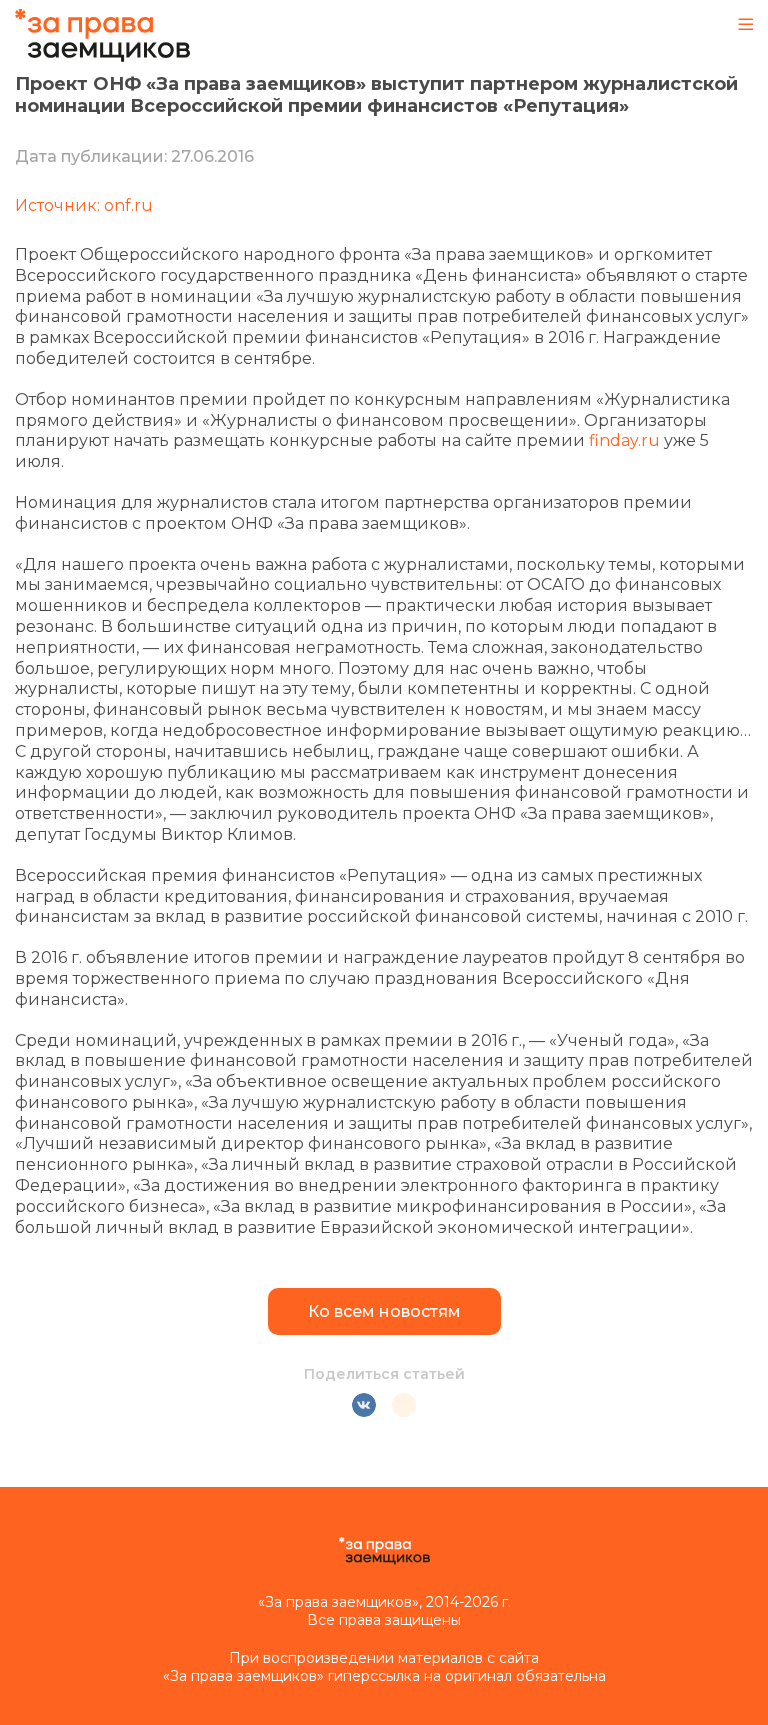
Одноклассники (404, 1405)
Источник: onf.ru (84, 205)
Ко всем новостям (384, 1311)
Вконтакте (364, 1405)
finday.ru (624, 440)
